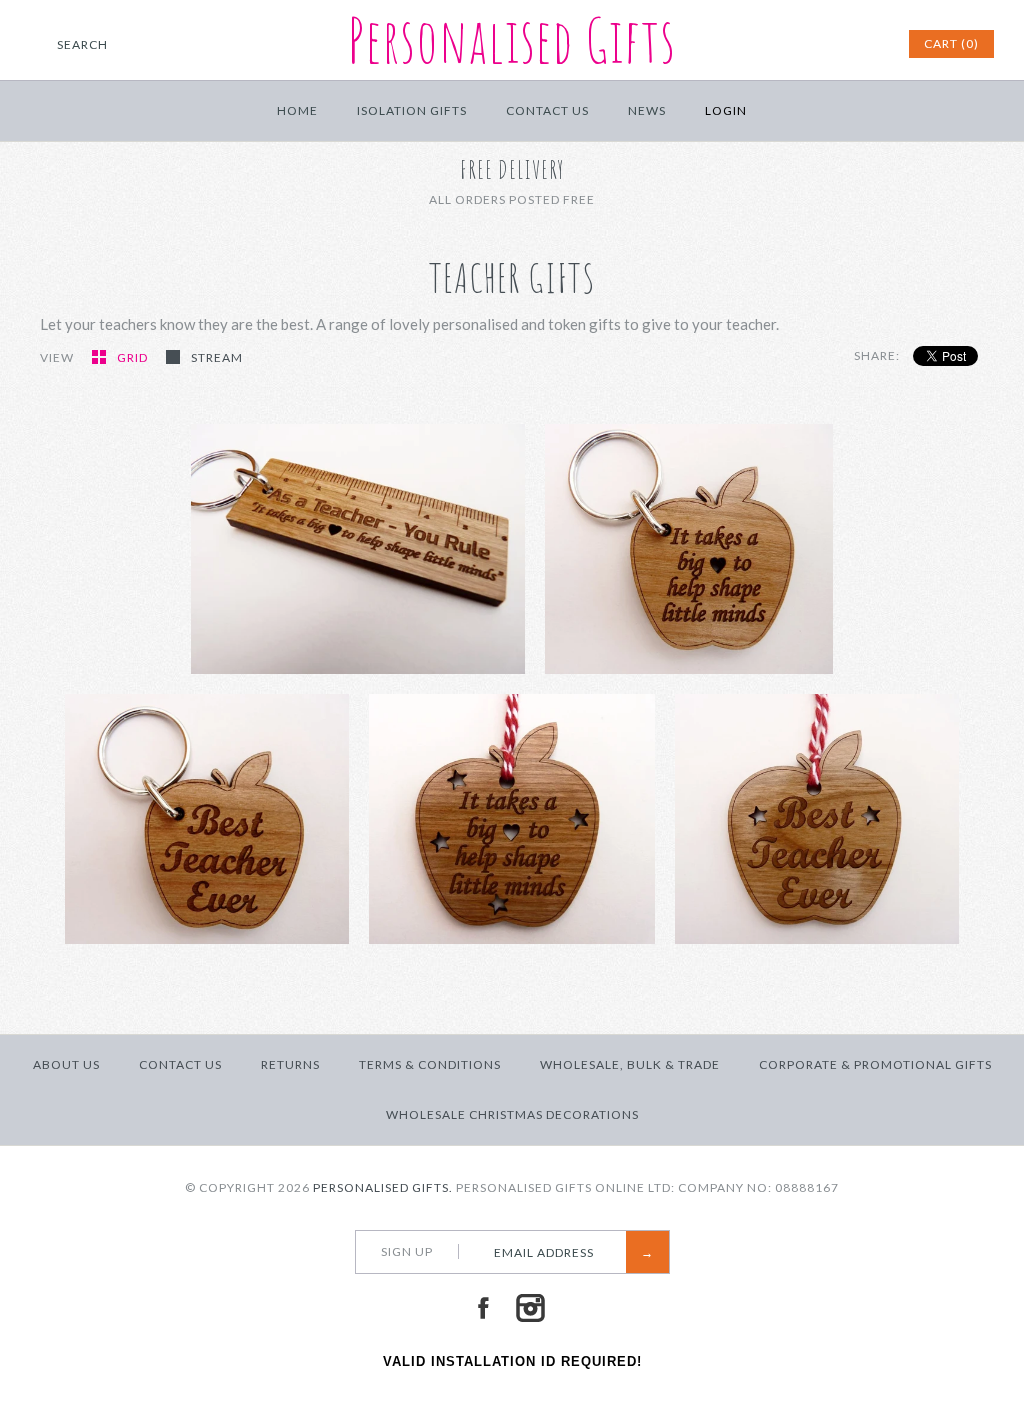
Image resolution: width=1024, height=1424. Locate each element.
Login (726, 110)
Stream (217, 357)
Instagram (530, 1308)
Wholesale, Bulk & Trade (630, 1064)
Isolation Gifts (412, 110)
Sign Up (407, 1251)
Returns (290, 1064)
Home (297, 110)
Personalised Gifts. (383, 1187)
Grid (134, 357)
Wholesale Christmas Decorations (512, 1114)
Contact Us (547, 110)
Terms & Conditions (430, 1064)
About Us (66, 1064)
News (647, 110)
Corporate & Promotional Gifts (875, 1064)
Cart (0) (951, 43)
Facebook (483, 1308)
